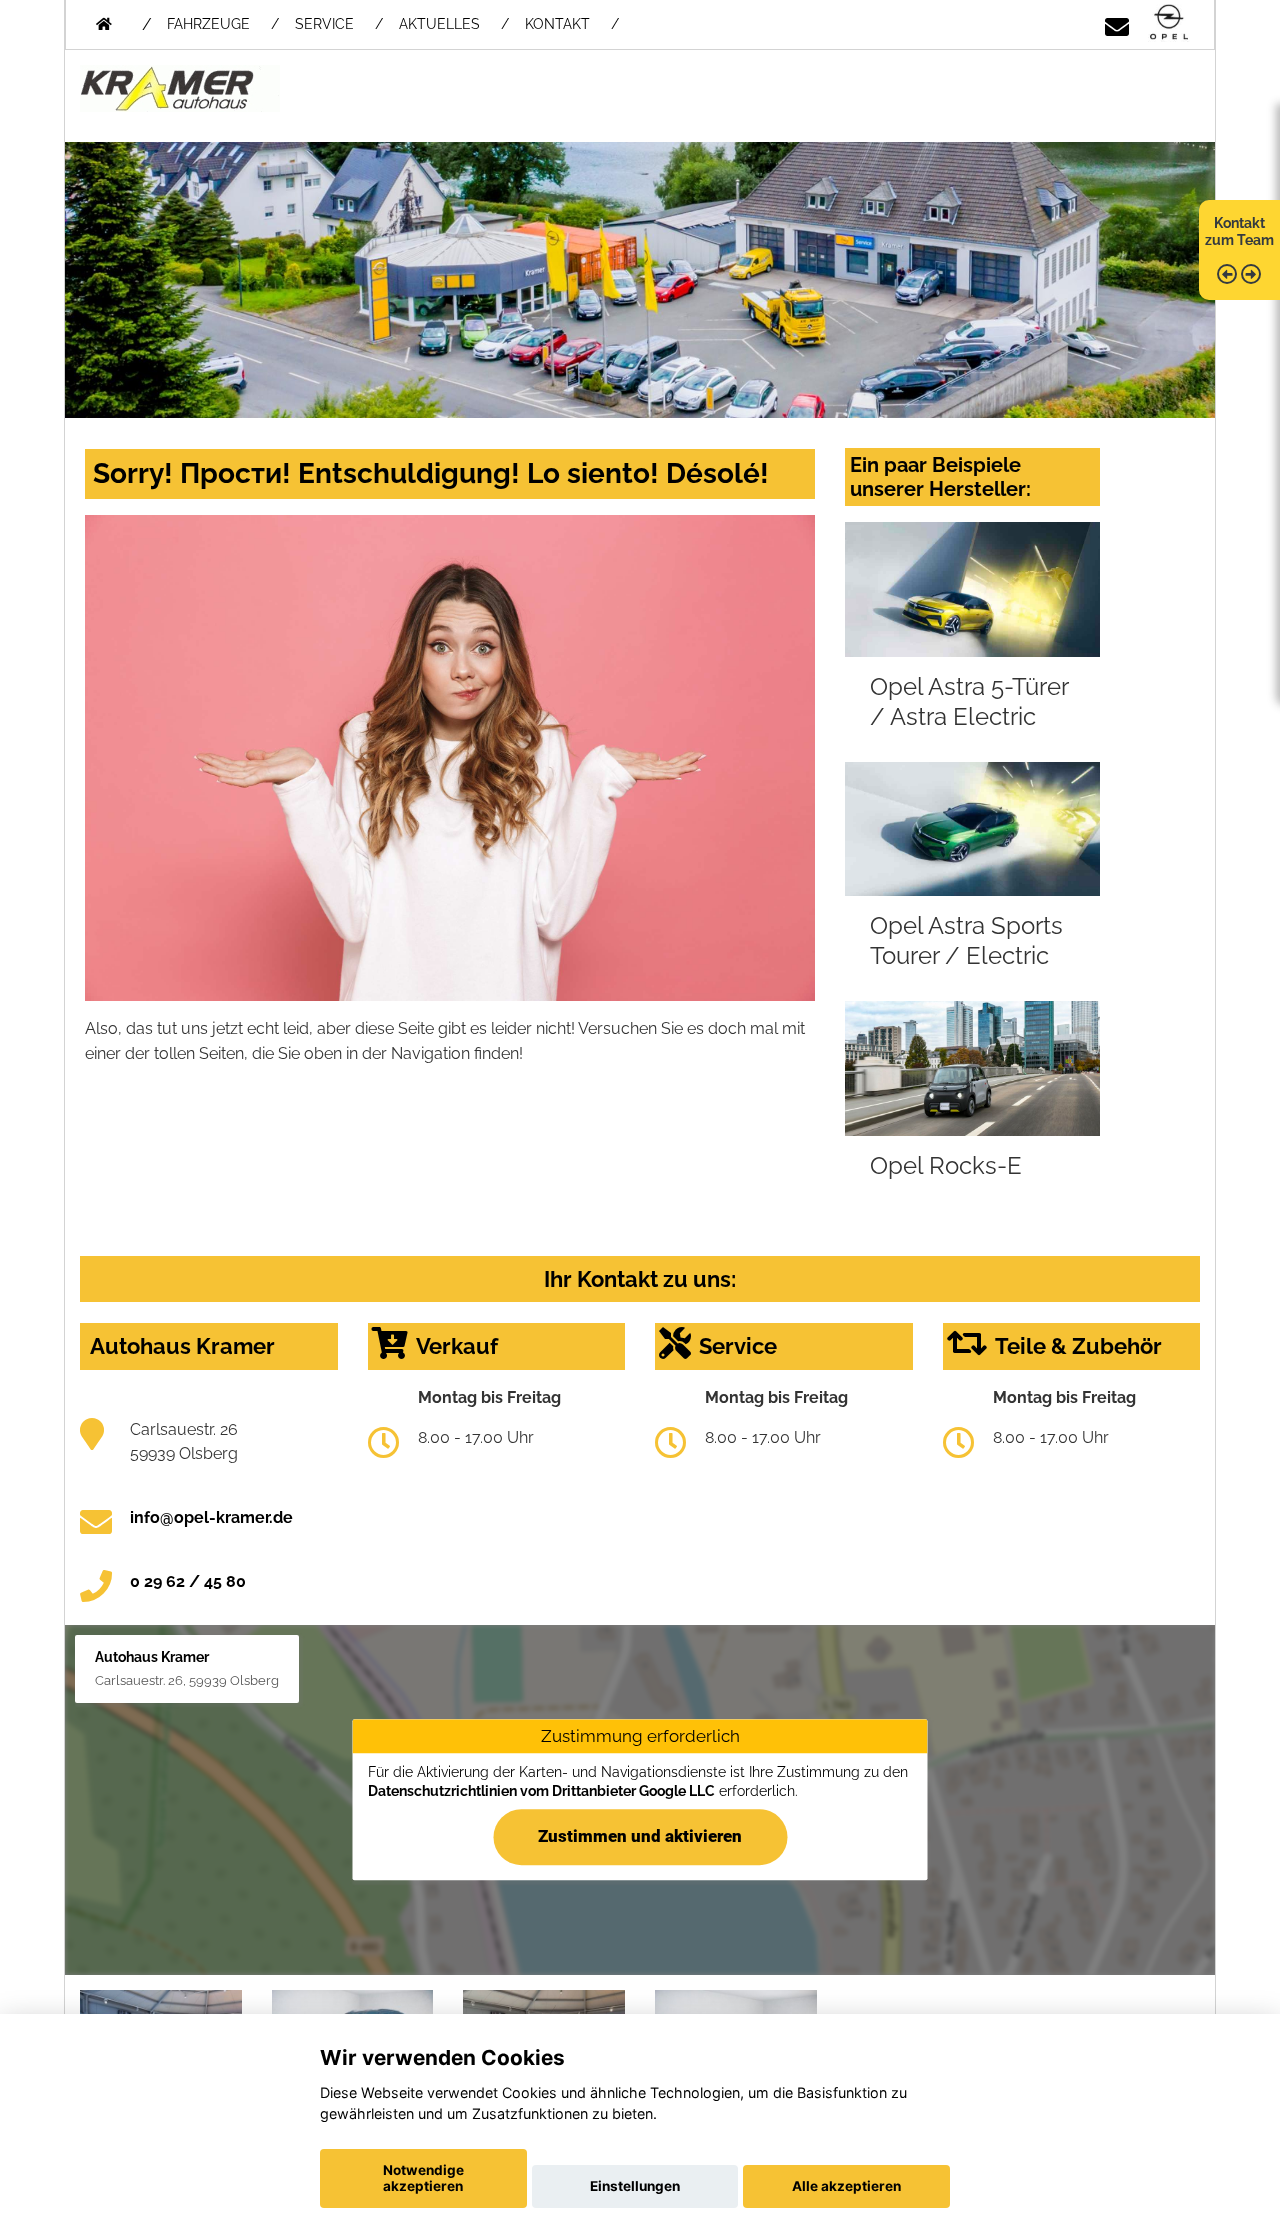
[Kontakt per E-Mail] (1117, 23)
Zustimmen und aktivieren (640, 1837)
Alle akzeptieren (846, 2186)
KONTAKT (557, 24)
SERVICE (324, 24)
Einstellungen (635, 2186)
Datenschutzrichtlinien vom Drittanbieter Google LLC (541, 1791)
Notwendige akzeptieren (423, 2178)
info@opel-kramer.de (211, 1517)
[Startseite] (1169, 23)
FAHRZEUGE (208, 24)
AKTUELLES (439, 24)
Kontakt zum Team (1239, 231)
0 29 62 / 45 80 (188, 1581)
